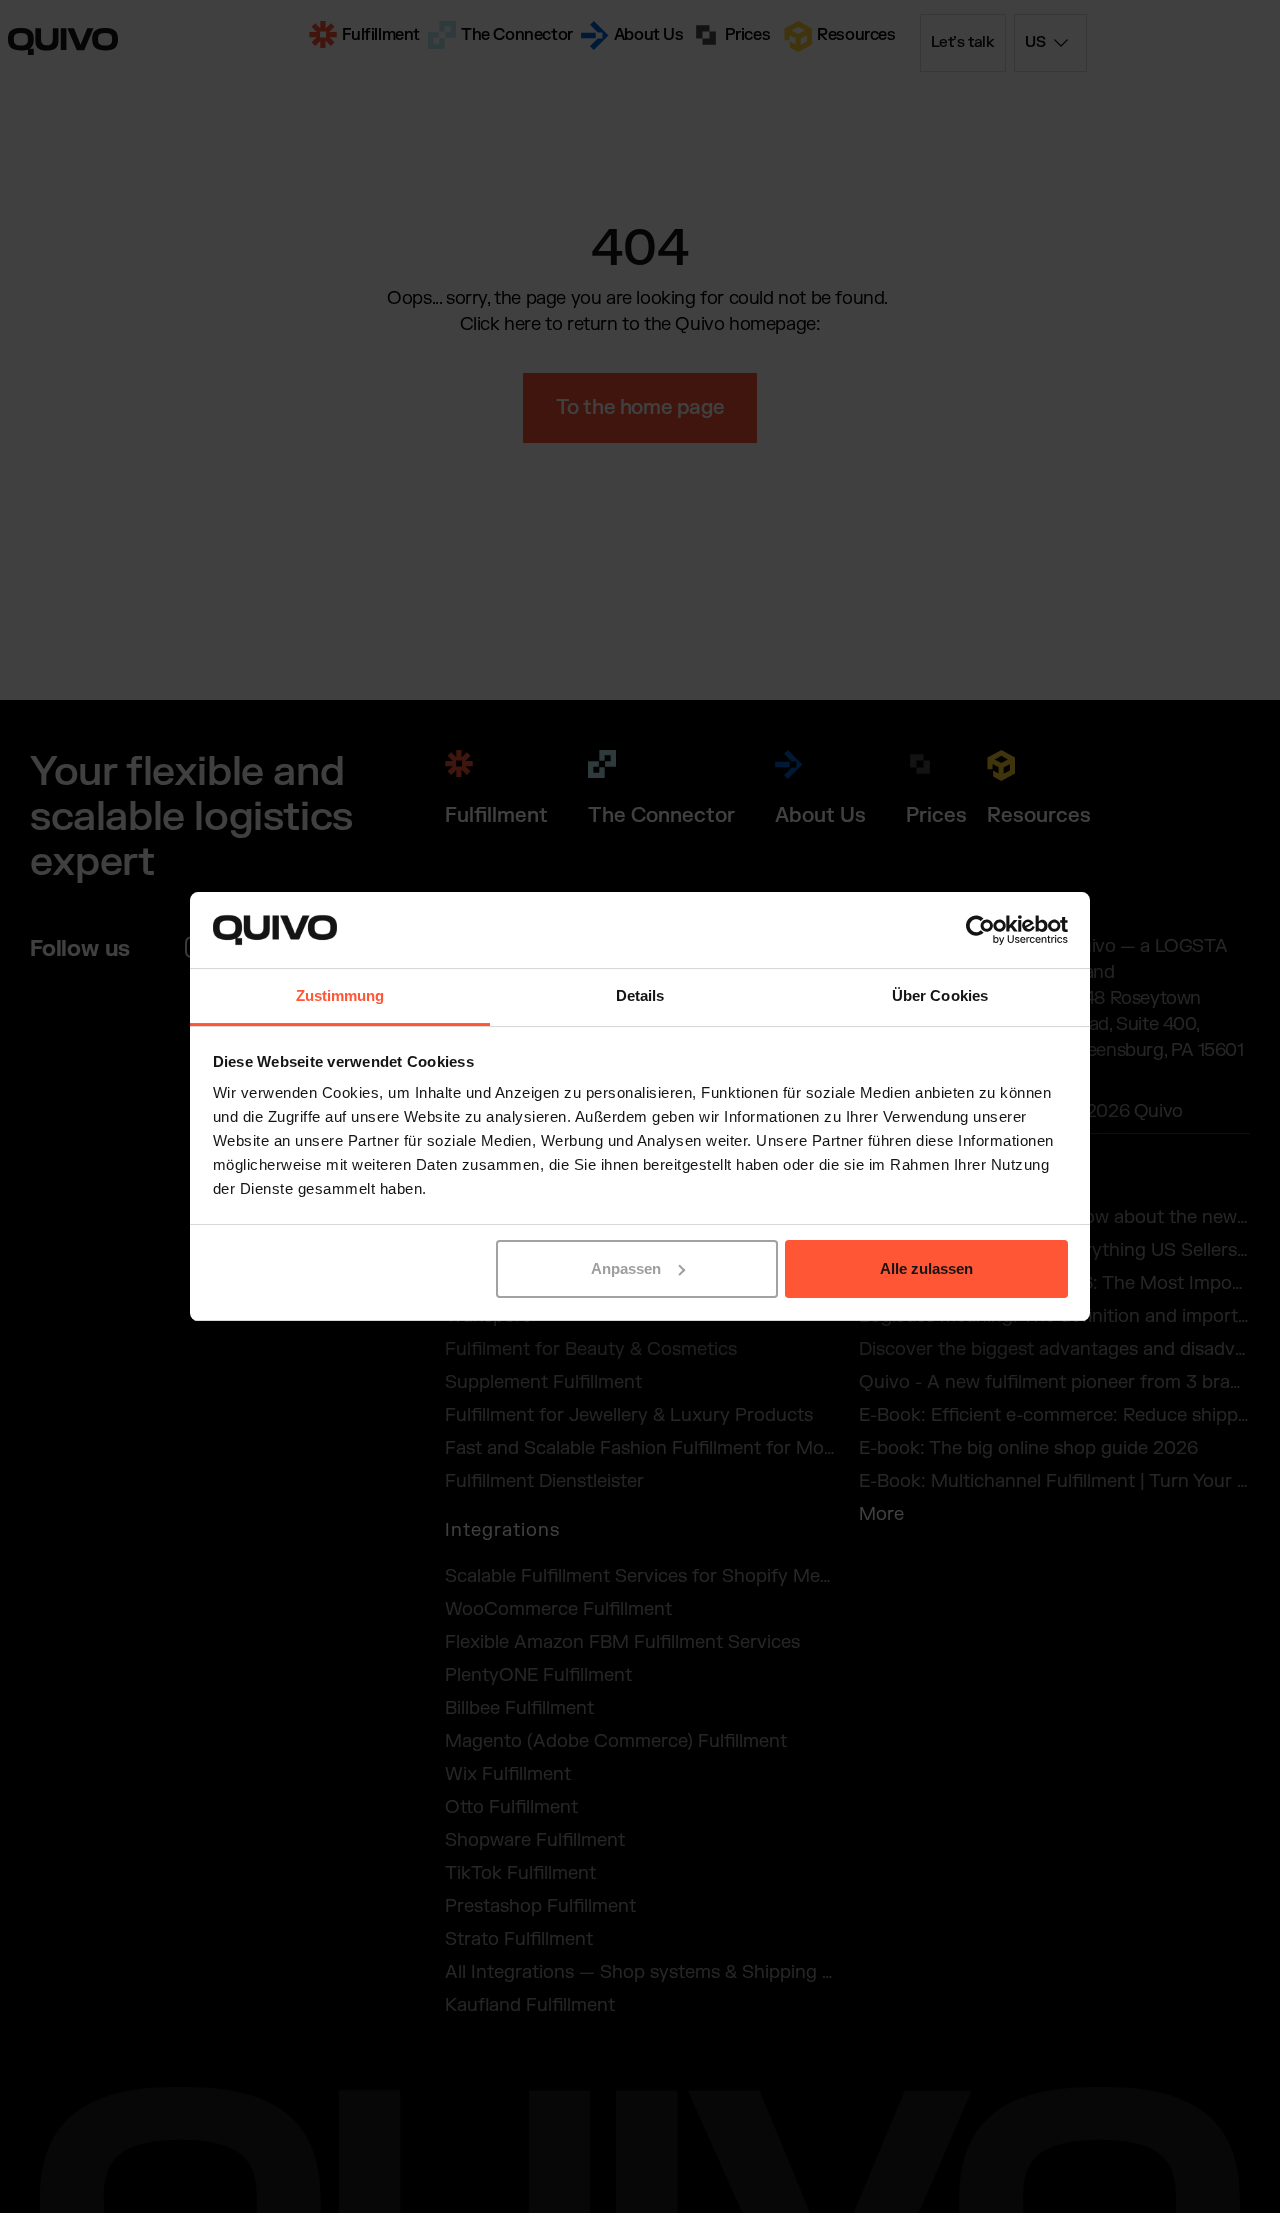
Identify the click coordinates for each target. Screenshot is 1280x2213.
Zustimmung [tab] (340, 995)
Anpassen (626, 1268)
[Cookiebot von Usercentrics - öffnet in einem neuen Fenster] (980, 930)
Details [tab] (640, 995)
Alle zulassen (926, 1268)
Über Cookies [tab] (940, 995)
